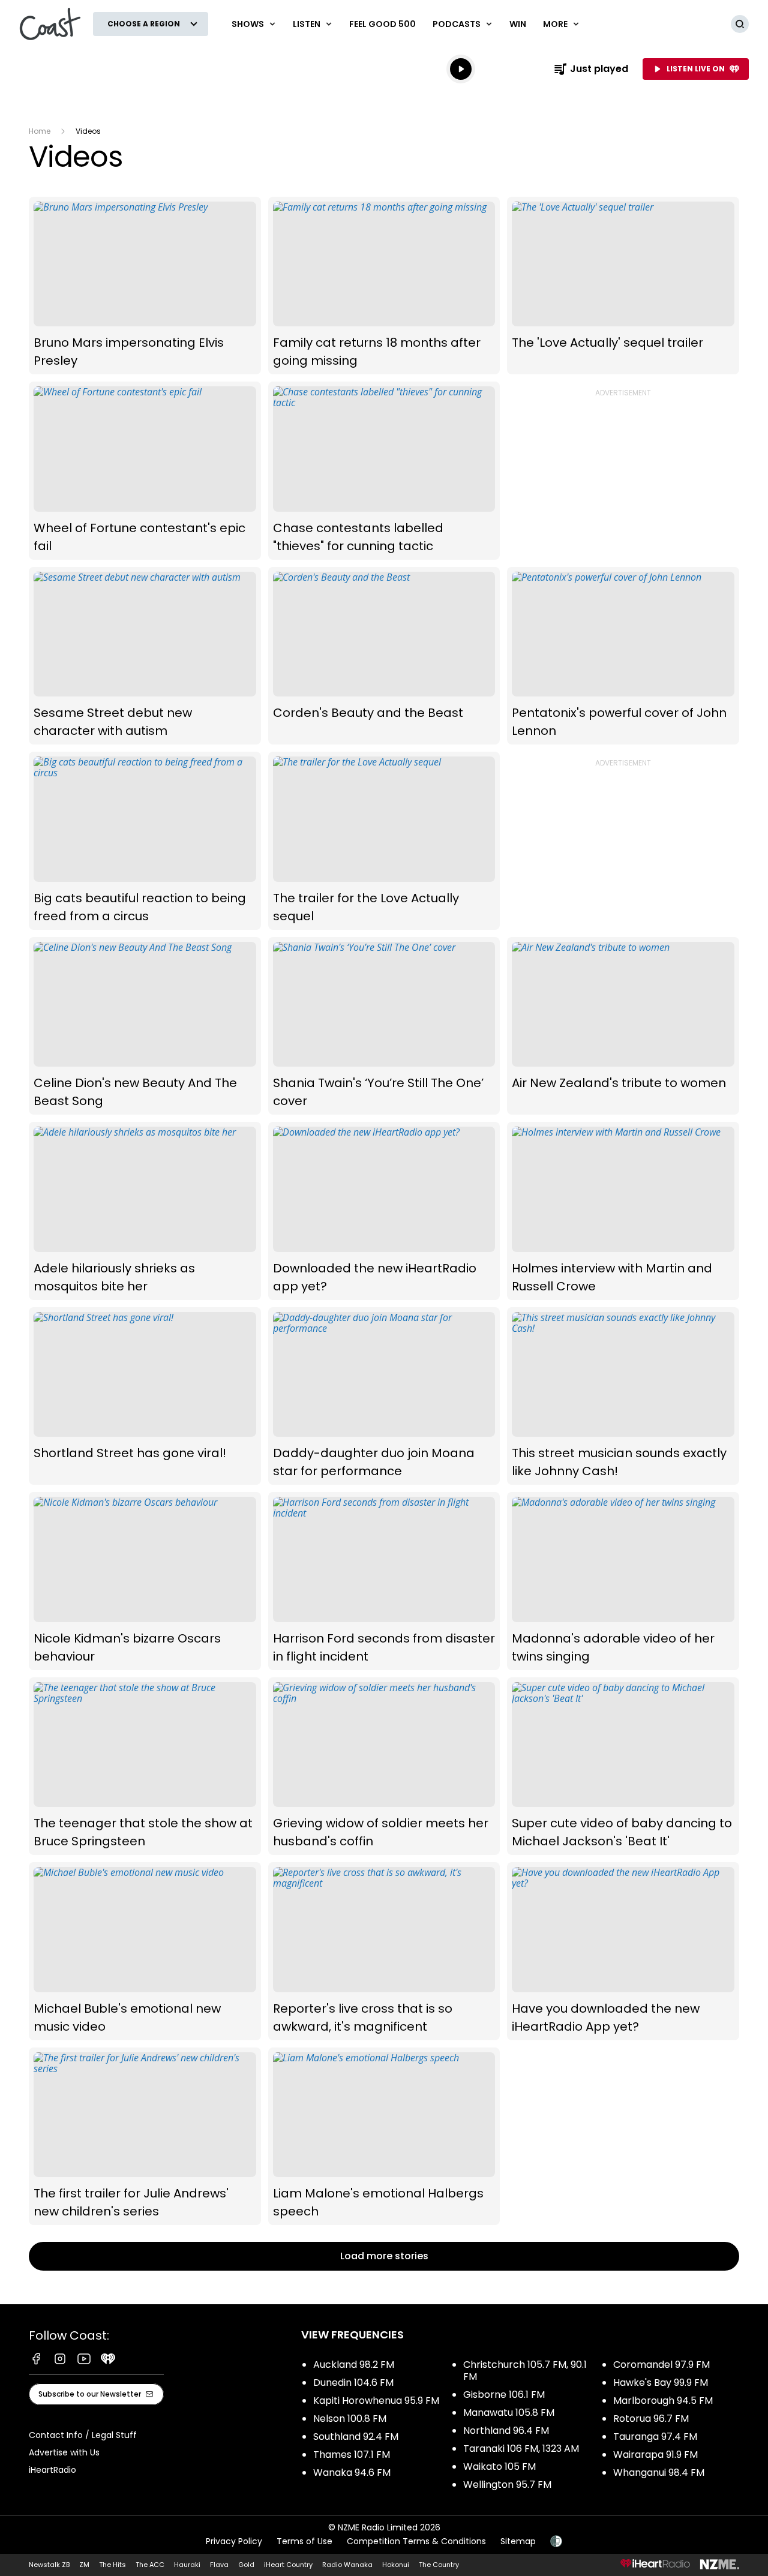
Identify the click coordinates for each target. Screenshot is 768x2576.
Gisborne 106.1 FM (504, 2395)
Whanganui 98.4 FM (659, 2473)
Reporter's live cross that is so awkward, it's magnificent (384, 1951)
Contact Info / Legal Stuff (83, 2435)
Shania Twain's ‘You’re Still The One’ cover (384, 1026)
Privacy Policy (234, 2541)
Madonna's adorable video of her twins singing (623, 1581)
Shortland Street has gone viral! (145, 1396)
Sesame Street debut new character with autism (145, 656)
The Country (439, 2565)
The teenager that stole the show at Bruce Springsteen (145, 1766)
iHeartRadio (52, 2470)
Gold (246, 2565)
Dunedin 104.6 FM (353, 2383)
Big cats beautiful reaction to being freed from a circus (145, 841)
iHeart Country (288, 2565)
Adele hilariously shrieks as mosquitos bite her (145, 1211)
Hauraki (187, 2565)
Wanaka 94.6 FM (352, 2473)
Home (40, 131)
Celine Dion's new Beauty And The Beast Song (145, 1026)
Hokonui (396, 2565)
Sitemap (518, 2541)
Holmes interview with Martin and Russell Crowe (623, 1211)
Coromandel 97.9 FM (661, 2365)
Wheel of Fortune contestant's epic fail (145, 471)
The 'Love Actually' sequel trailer (623, 286)
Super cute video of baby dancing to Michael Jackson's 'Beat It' (623, 1766)
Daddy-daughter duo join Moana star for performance (384, 1396)
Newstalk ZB (49, 2565)
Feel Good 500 (382, 24)
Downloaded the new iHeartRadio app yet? (384, 1211)
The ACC (150, 2565)
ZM (84, 2565)
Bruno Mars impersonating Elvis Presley (145, 286)
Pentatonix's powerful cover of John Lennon (623, 656)
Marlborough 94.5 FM (663, 2401)
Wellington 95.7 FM (507, 2485)
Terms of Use (304, 2541)
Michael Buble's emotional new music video (145, 1951)
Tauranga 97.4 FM (655, 2437)
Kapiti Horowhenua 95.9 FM (376, 2401)
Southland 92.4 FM (356, 2437)
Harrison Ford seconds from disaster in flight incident (384, 1581)
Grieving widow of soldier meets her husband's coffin (384, 1766)
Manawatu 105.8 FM (509, 2413)
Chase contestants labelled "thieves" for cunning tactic (384, 471)
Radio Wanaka (347, 2565)
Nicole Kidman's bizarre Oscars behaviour (145, 1581)
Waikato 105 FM (499, 2467)
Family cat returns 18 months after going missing (384, 286)
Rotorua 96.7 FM (651, 2419)
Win (518, 24)
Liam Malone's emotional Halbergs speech (384, 2137)
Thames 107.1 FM (352, 2455)
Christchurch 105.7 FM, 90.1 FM (525, 2371)
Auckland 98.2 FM (354, 2365)
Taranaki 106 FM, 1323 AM (521, 2449)
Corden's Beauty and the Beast (384, 656)
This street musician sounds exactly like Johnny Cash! (623, 1396)
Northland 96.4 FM (506, 2431)
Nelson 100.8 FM (350, 2419)
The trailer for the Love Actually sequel (384, 841)
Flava (219, 2565)
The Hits (112, 2565)
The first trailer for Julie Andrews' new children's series (145, 2137)
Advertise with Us (64, 2452)
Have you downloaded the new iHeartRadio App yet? (623, 1951)
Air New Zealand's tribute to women (623, 1026)
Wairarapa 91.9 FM (655, 2455)
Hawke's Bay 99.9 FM (661, 2383)
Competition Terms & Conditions (416, 2541)
